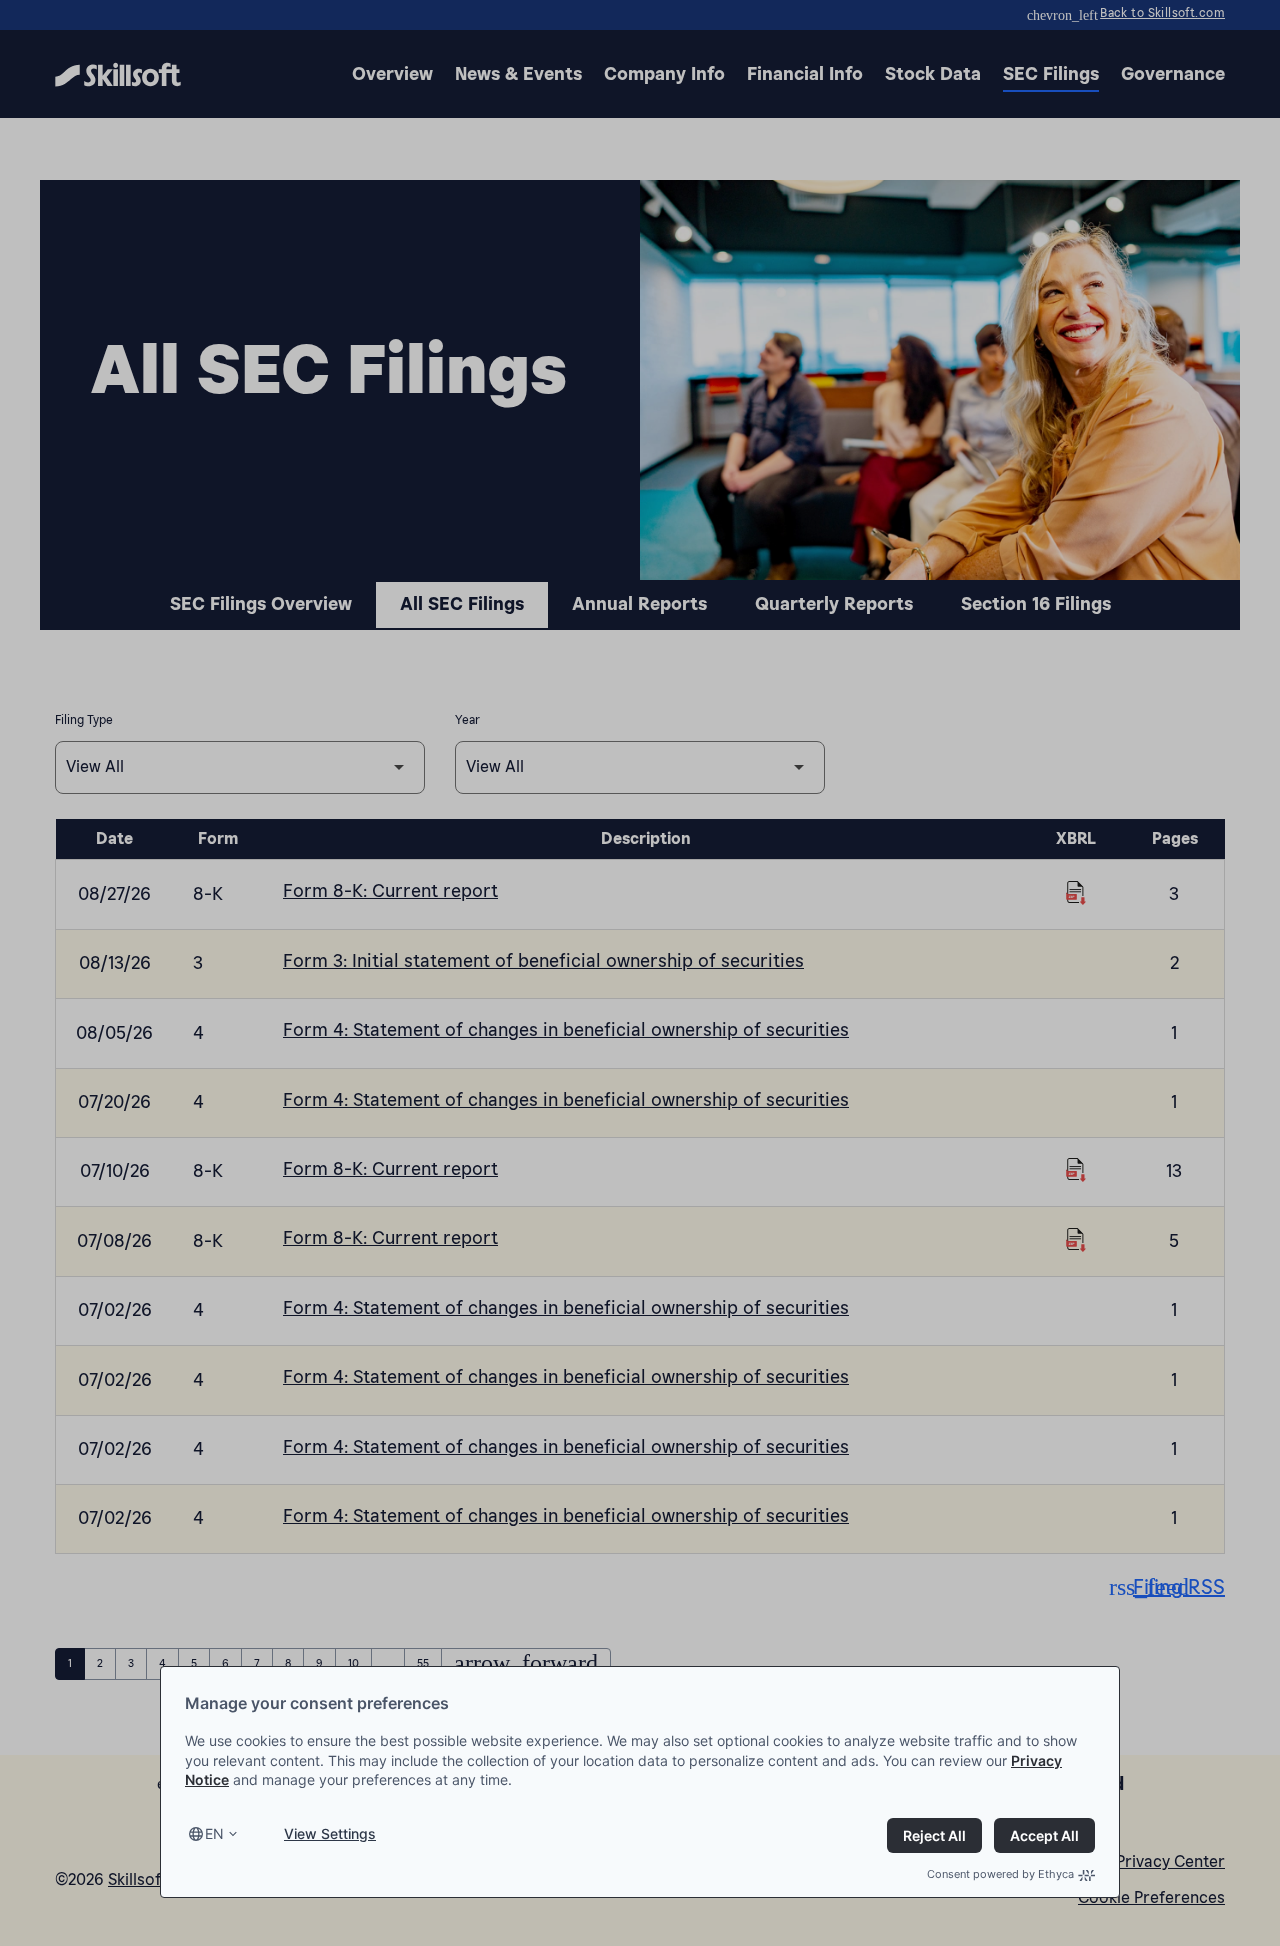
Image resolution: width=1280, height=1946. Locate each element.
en (214, 1833)
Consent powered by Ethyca (1000, 1874)
